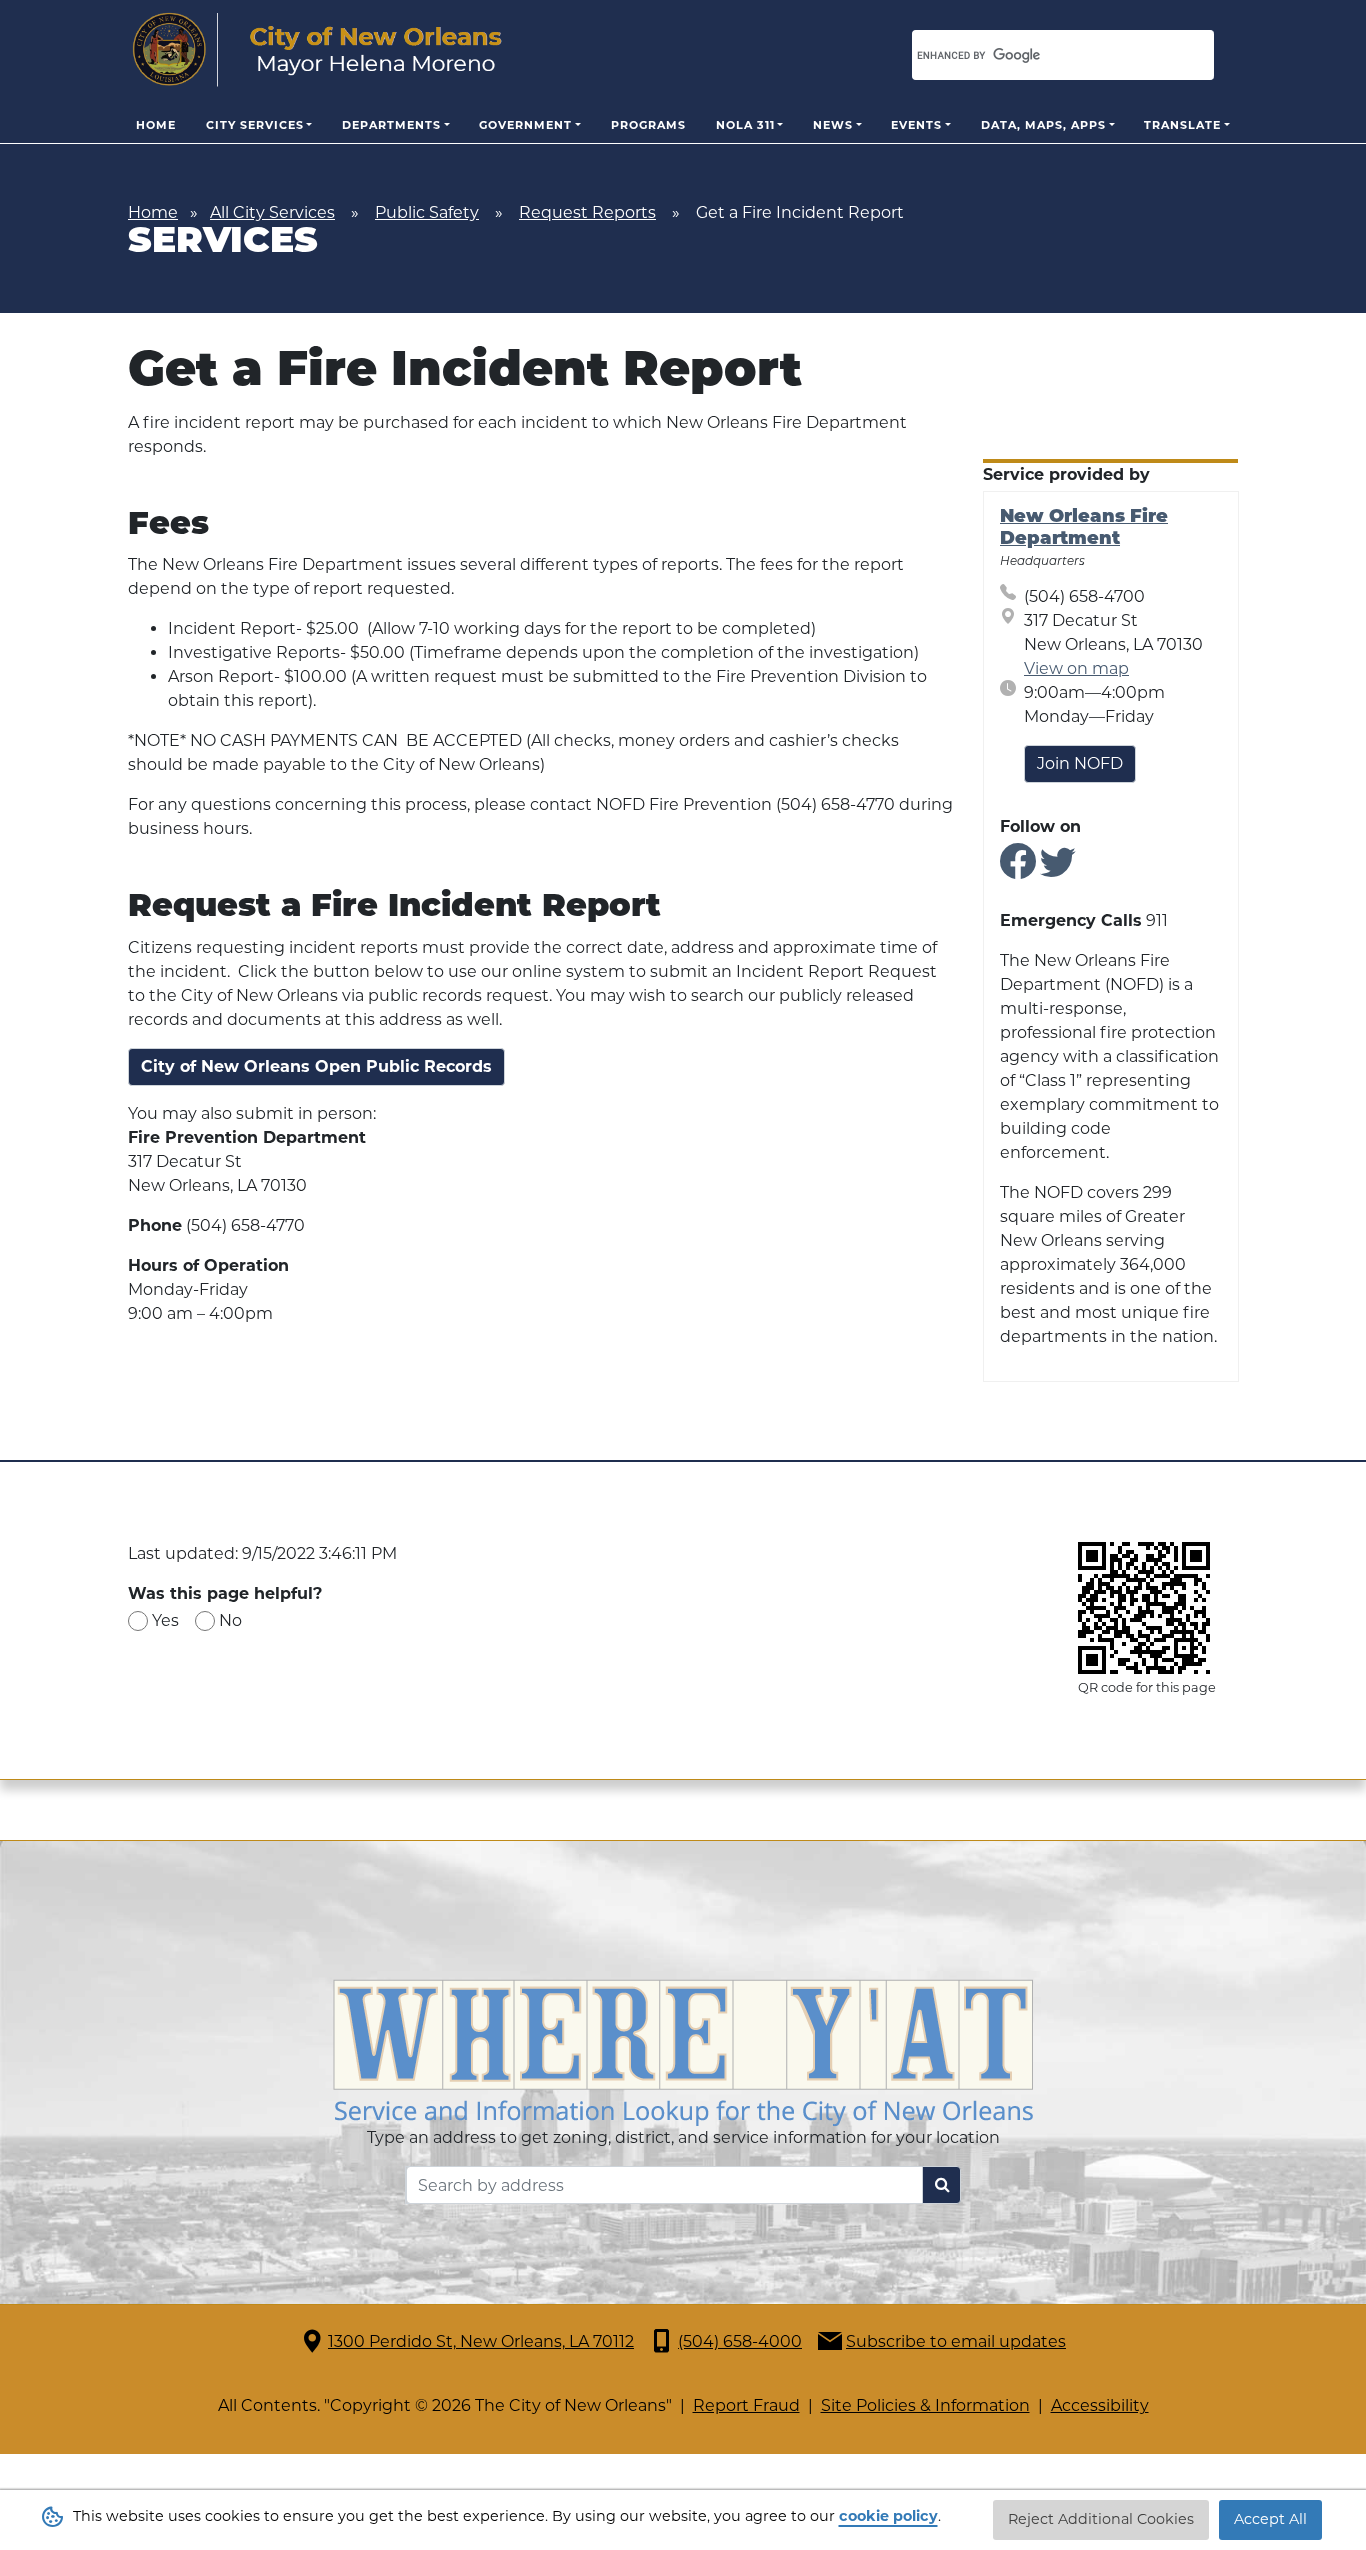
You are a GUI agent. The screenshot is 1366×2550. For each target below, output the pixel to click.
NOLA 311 (745, 125)
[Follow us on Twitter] (1058, 869)
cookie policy (888, 2516)
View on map (1076, 668)
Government (525, 125)
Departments (391, 125)
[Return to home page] (317, 50)
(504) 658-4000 (740, 2341)
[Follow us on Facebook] (1018, 869)
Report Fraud (746, 2405)
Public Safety (427, 212)
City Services (255, 125)
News (833, 125)
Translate (1182, 125)
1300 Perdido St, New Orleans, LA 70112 (481, 2341)
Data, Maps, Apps (1043, 125)
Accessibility (1100, 2405)
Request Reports (587, 212)
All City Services (272, 212)
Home (156, 125)
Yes (165, 1620)
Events (916, 125)
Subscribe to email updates (956, 2341)
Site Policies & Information (925, 2405)
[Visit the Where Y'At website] (683, 2051)
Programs (648, 125)
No (230, 1620)
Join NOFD (1080, 763)
